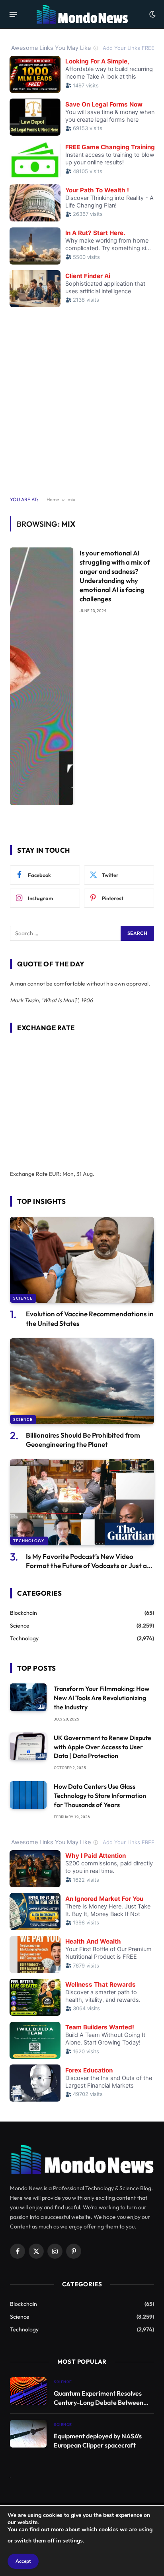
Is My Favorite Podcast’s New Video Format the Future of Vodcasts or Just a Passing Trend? (86, 1566)
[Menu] (13, 14)
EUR (54, 1174)
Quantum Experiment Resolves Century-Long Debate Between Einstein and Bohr (99, 2402)
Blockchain (23, 1613)
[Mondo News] (82, 14)
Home (53, 499)
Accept (23, 2561)
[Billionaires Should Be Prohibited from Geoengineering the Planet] (82, 1381)
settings (73, 2541)
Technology (29, 1541)
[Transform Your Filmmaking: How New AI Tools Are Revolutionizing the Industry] (28, 1697)
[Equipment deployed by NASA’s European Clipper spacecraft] (28, 2434)
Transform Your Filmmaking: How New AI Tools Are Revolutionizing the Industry (102, 1698)
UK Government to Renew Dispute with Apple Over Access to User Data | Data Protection (102, 1747)
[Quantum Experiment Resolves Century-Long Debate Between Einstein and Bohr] (28, 2391)
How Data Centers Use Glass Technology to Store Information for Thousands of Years (100, 1796)
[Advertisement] (82, 397)
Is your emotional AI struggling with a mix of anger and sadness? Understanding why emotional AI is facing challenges (115, 576)
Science (23, 1298)
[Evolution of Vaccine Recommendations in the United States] (82, 1260)
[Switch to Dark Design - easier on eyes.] (152, 14)
